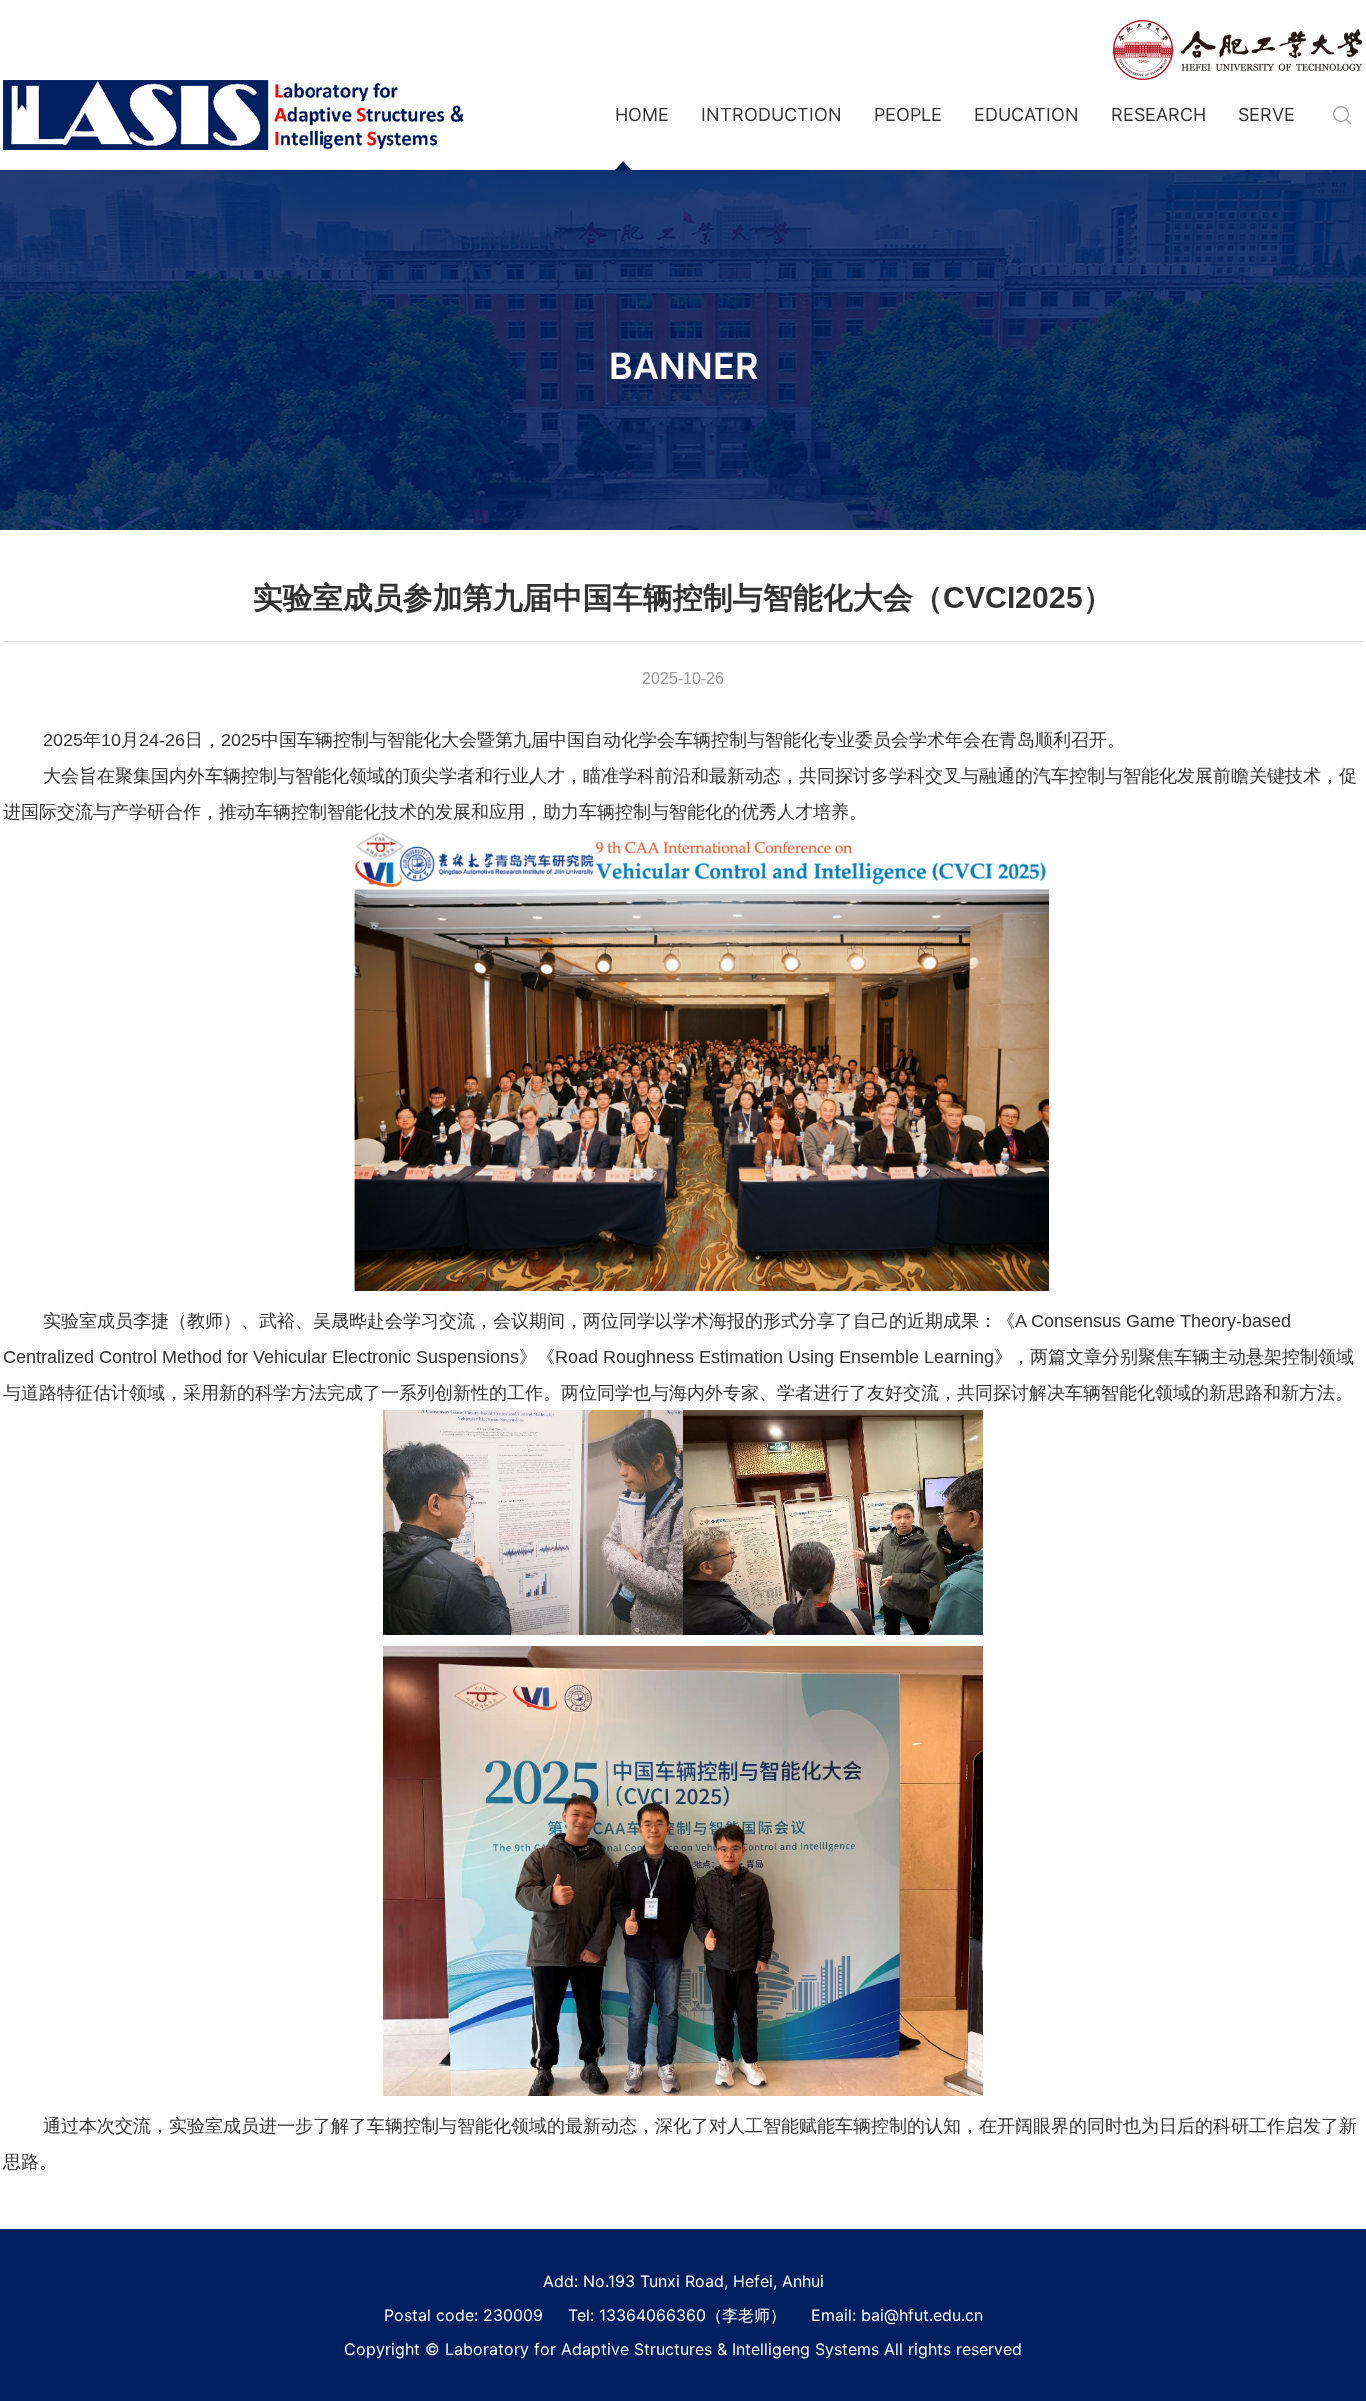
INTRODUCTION (771, 114)
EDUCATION (1026, 114)
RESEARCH (1158, 114)
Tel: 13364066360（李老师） (677, 2315)
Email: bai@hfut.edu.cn (897, 2315)
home (642, 114)
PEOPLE (908, 114)
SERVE (1266, 114)
